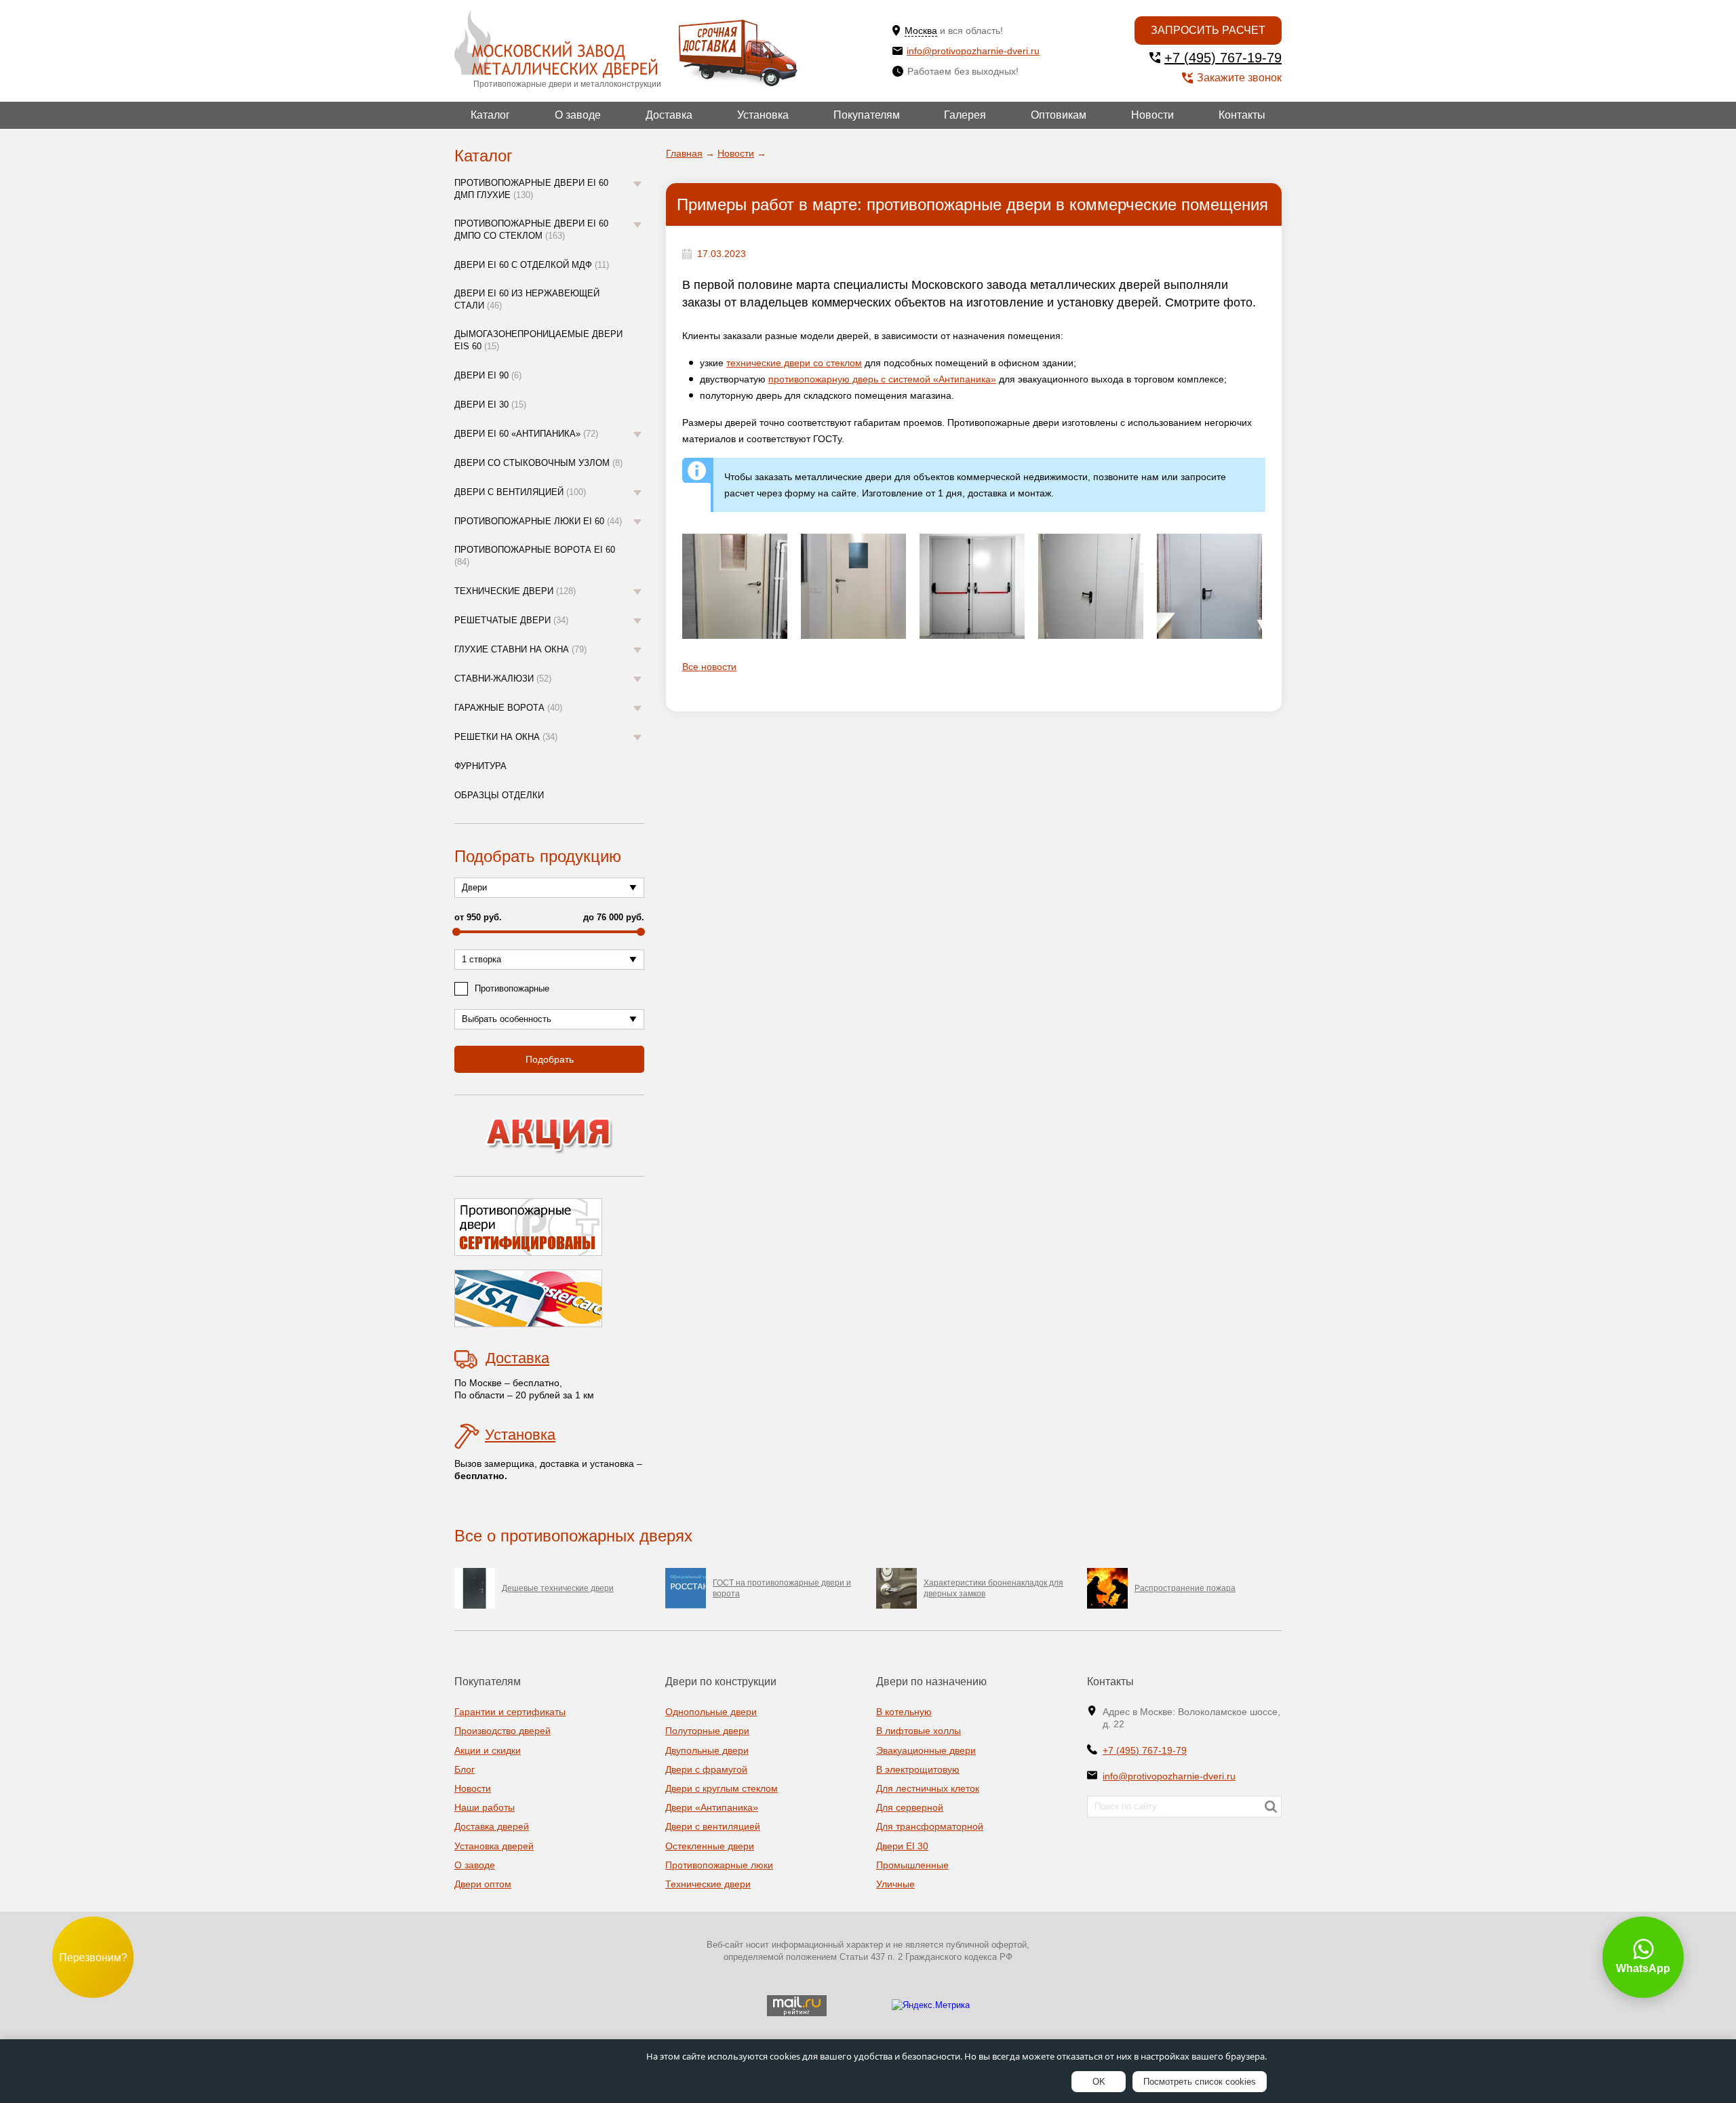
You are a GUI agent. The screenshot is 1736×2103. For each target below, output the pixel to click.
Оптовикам (1059, 115)
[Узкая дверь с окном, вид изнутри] (735, 586)
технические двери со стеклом (794, 363)
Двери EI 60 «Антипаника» (526, 434)
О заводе (578, 115)
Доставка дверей (492, 1826)
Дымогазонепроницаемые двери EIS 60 (538, 340)
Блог (465, 1769)
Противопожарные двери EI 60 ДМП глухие (531, 189)
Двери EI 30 (490, 405)
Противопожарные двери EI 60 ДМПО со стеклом (531, 230)
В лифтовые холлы (919, 1731)
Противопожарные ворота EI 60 (535, 556)
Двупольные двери (707, 1750)
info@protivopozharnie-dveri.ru (973, 51)
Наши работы (485, 1807)
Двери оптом (483, 1884)
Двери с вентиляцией (520, 492)
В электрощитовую (918, 1769)
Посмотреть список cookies (1200, 2082)
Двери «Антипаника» (712, 1807)
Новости (1152, 115)
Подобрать (550, 1059)
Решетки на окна (506, 737)
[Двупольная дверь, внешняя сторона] (1091, 586)
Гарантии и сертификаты (510, 1712)
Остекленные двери (710, 1846)
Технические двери (515, 591)
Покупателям (867, 115)
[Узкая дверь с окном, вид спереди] (853, 586)
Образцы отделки (499, 795)
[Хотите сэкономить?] (549, 1136)
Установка (763, 115)
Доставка (669, 115)
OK (1099, 2082)
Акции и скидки (488, 1750)
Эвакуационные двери (926, 1750)
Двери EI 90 (488, 375)
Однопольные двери (711, 1712)
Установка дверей (494, 1846)
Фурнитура (480, 766)
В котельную (904, 1712)
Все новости (709, 667)
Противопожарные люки (719, 1865)
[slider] (456, 932)
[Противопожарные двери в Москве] (556, 44)
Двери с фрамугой (706, 1769)
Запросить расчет (1208, 30)
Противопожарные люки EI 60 (538, 521)
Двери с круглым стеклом (722, 1788)
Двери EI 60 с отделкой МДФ (532, 265)
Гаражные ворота (508, 708)
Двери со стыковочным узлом (538, 463)
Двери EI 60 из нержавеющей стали (527, 299)
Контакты (1242, 115)
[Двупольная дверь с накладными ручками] (972, 586)
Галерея (965, 115)
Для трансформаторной (930, 1826)
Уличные (895, 1884)
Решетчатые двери (511, 620)
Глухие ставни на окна (520, 649)
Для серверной (910, 1807)
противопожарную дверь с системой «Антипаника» (882, 379)
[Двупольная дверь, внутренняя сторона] (1209, 586)
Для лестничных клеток (928, 1788)
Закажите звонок (1239, 78)
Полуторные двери (707, 1731)
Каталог (490, 115)
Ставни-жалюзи (503, 679)
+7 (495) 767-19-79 (1223, 58)
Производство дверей (502, 1731)
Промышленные (912, 1865)
